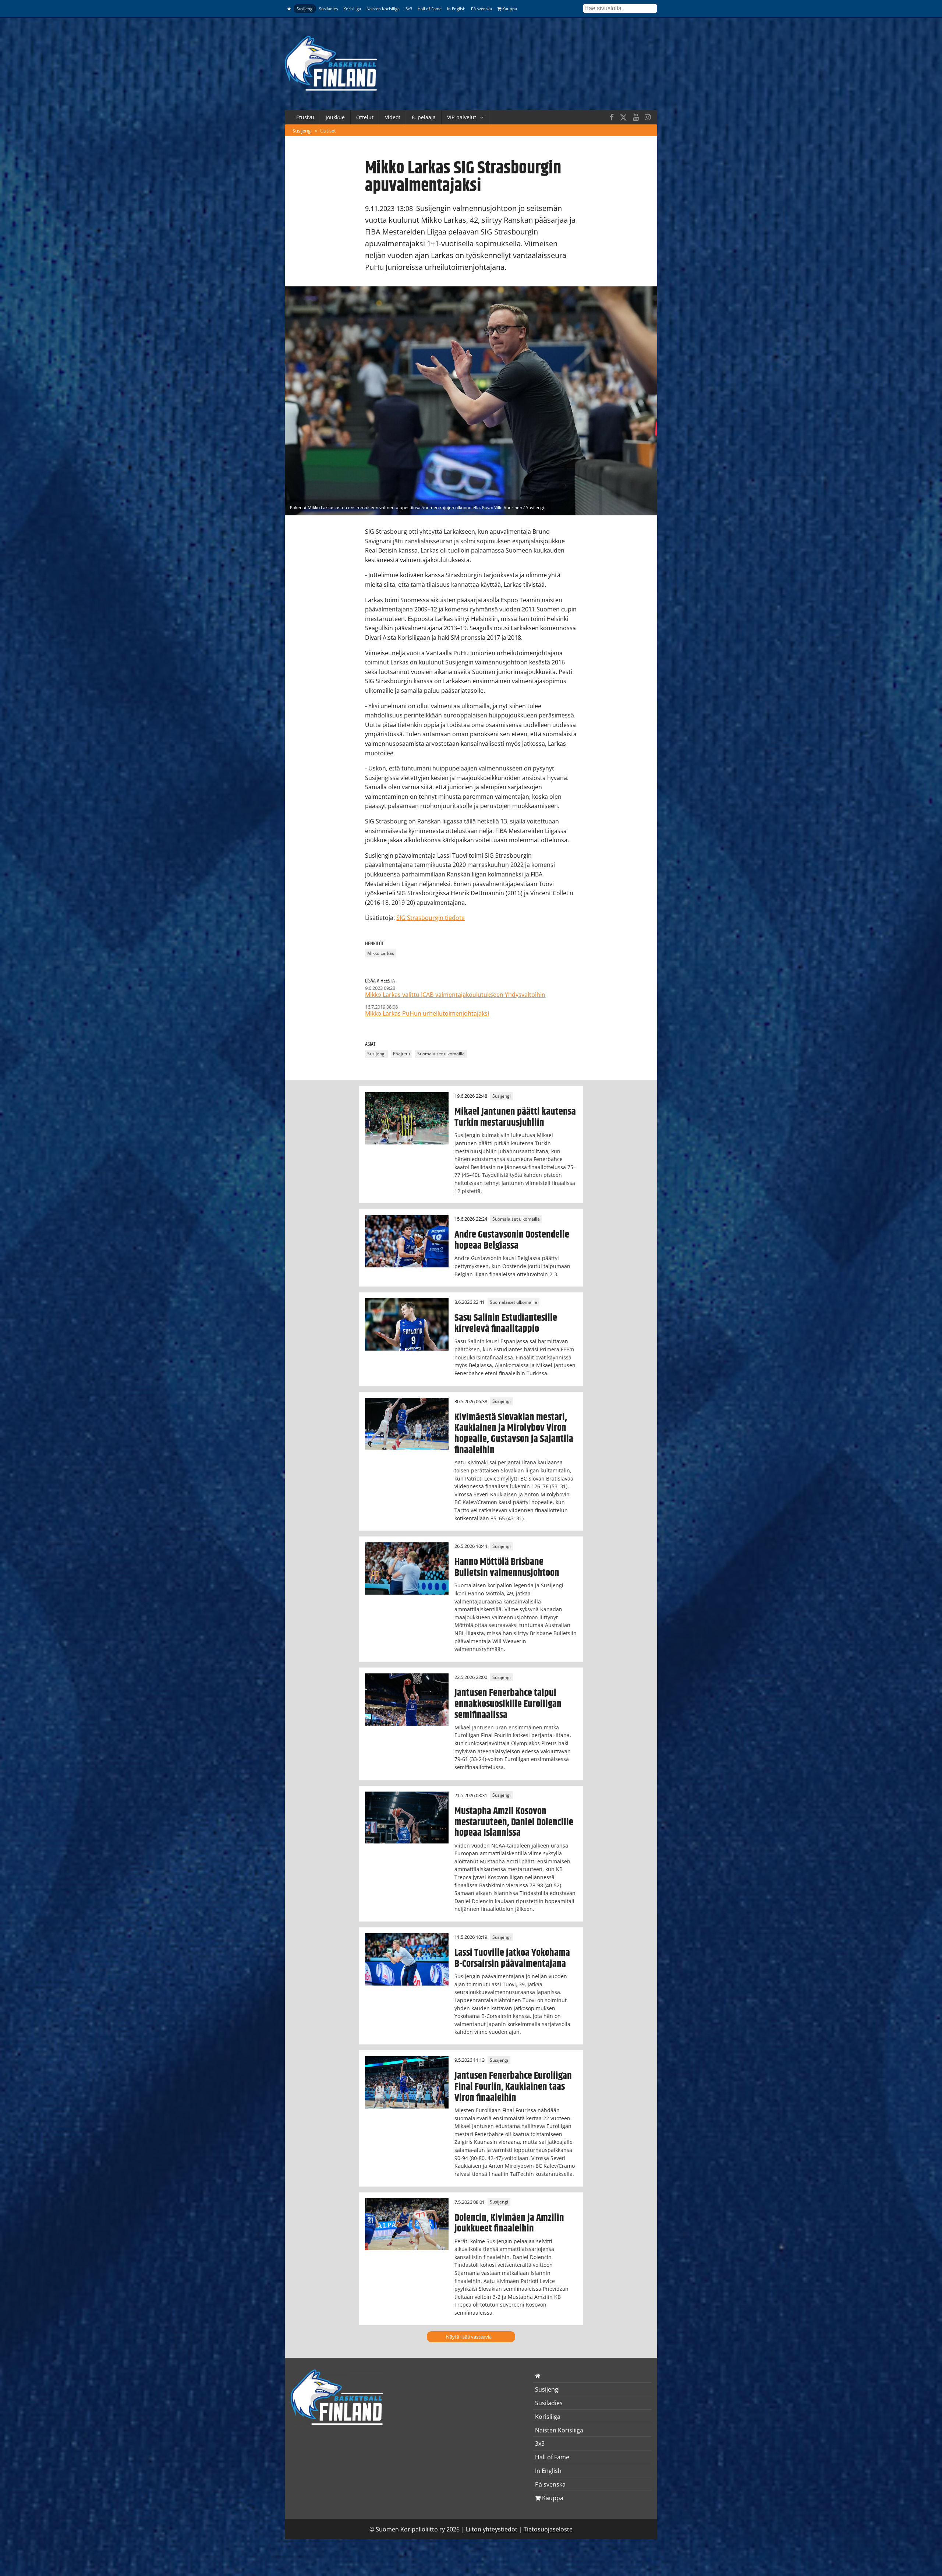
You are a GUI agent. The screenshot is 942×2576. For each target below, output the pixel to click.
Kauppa (509, 9)
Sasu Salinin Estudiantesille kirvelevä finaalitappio (506, 1323)
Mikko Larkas (381, 954)
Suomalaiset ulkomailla (441, 1054)
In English (456, 9)
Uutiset (328, 131)
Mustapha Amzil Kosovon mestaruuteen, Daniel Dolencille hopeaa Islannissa (514, 1822)
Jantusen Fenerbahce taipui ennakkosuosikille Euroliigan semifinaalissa (508, 1704)
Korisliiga (352, 9)
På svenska (481, 9)
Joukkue (335, 117)
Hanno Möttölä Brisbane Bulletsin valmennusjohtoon (507, 1567)
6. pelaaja (424, 117)
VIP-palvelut (462, 117)
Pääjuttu (401, 1054)
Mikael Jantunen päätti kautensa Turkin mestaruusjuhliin (515, 1117)
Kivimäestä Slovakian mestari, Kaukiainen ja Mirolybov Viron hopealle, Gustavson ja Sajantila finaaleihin (514, 1434)
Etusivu (305, 117)
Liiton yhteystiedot (492, 2529)
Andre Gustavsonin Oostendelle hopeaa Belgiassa (512, 1240)
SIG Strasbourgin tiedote (431, 918)
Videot (393, 117)
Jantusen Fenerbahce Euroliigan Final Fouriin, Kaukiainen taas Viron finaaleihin (513, 2087)
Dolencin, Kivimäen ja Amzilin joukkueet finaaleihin (509, 2223)
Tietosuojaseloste (548, 2529)
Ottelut (365, 117)
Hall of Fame (430, 9)
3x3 (409, 9)
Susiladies (328, 9)
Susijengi (305, 9)
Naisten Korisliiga (383, 9)
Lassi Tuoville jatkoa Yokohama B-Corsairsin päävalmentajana (512, 1958)
